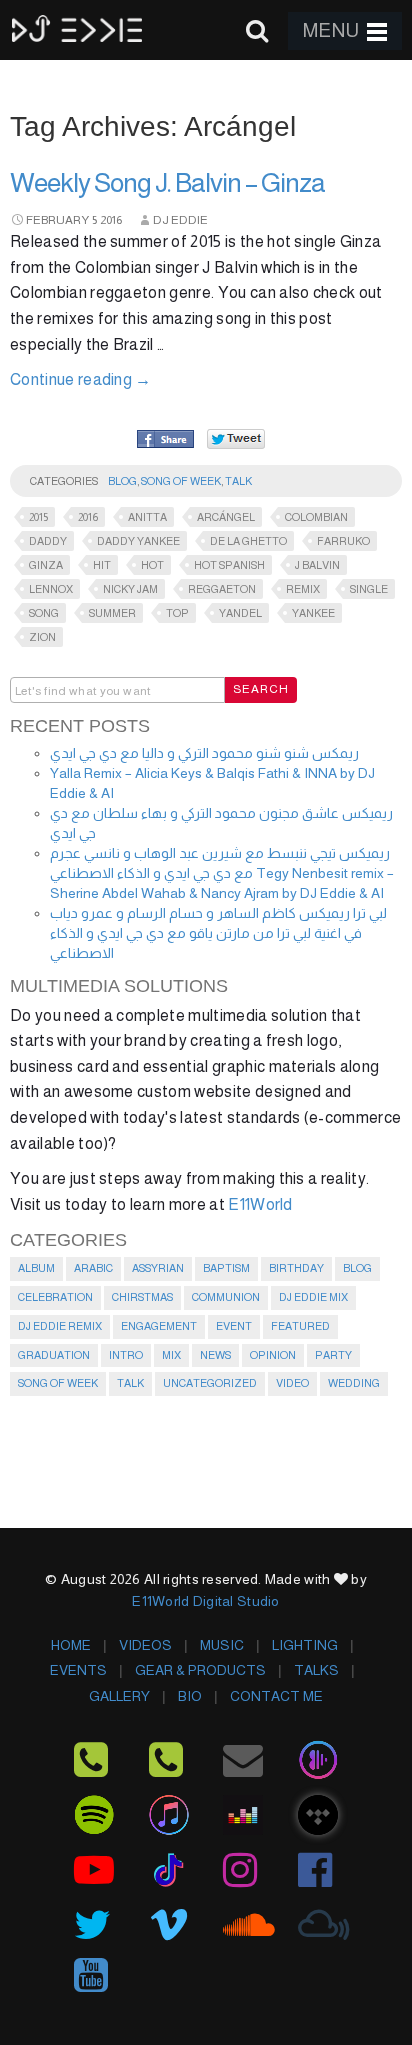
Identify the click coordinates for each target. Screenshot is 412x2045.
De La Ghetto (248, 541)
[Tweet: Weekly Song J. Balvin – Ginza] (236, 438)
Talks (316, 1670)
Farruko (343, 541)
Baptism (226, 1268)
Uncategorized (210, 1383)
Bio (190, 1696)
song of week (181, 481)
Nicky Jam (130, 589)
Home (71, 1645)
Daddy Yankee (138, 541)
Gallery (119, 1696)
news (215, 1355)
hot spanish (229, 565)
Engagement (159, 1326)
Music (222, 1645)
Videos (145, 1645)
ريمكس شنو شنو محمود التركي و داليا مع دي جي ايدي (204, 753)
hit (102, 565)
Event (234, 1326)
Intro (126, 1355)
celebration (55, 1297)
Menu (331, 30)
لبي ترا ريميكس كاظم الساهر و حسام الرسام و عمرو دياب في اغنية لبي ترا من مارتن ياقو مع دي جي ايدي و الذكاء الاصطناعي (218, 933)
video (292, 1383)
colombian (316, 517)
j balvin (317, 565)
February (57, 220)
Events (78, 1670)
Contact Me (276, 1696)
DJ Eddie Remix (60, 1326)
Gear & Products (200, 1670)
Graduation (54, 1355)
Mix (171, 1355)
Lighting (305, 1645)
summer (112, 613)
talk (238, 481)
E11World (260, 1204)
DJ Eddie (180, 220)
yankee (313, 613)
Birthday (296, 1268)
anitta (147, 517)
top (177, 613)
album (36, 1268)
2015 (38, 517)
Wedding (354, 1383)
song (44, 613)
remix (303, 589)
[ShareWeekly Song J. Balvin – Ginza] (165, 440)
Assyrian (158, 1268)
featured (300, 1326)
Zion (42, 637)
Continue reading (81, 379)
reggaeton (222, 589)
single (369, 589)
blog (122, 481)
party (333, 1355)
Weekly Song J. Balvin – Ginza (167, 183)
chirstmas (142, 1297)
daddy (48, 541)
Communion (226, 1297)
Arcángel (226, 517)
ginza (46, 565)
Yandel (240, 613)
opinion (273, 1355)
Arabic (93, 1268)
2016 (111, 220)
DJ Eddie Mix (313, 1297)
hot (152, 565)
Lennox (51, 589)
